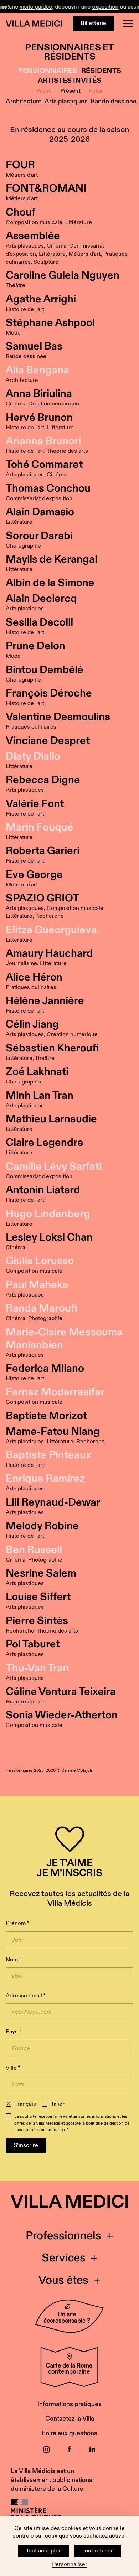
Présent (70, 91)
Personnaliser (70, 2565)
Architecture (24, 101)
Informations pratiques (69, 2404)
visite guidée (23, 7)
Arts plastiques (66, 101)
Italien (58, 2104)
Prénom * (17, 1923)
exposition (92, 7)
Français (25, 2104)
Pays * (13, 2032)
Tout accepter (43, 2551)
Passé (44, 91)
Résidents (101, 71)
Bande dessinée (114, 101)
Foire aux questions (69, 2433)
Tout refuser (98, 2551)
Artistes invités (69, 81)
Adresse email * (25, 1996)
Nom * (13, 1960)
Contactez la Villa (70, 2419)
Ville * (13, 2068)
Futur (96, 91)
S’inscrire (26, 2145)
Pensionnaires (48, 71)
